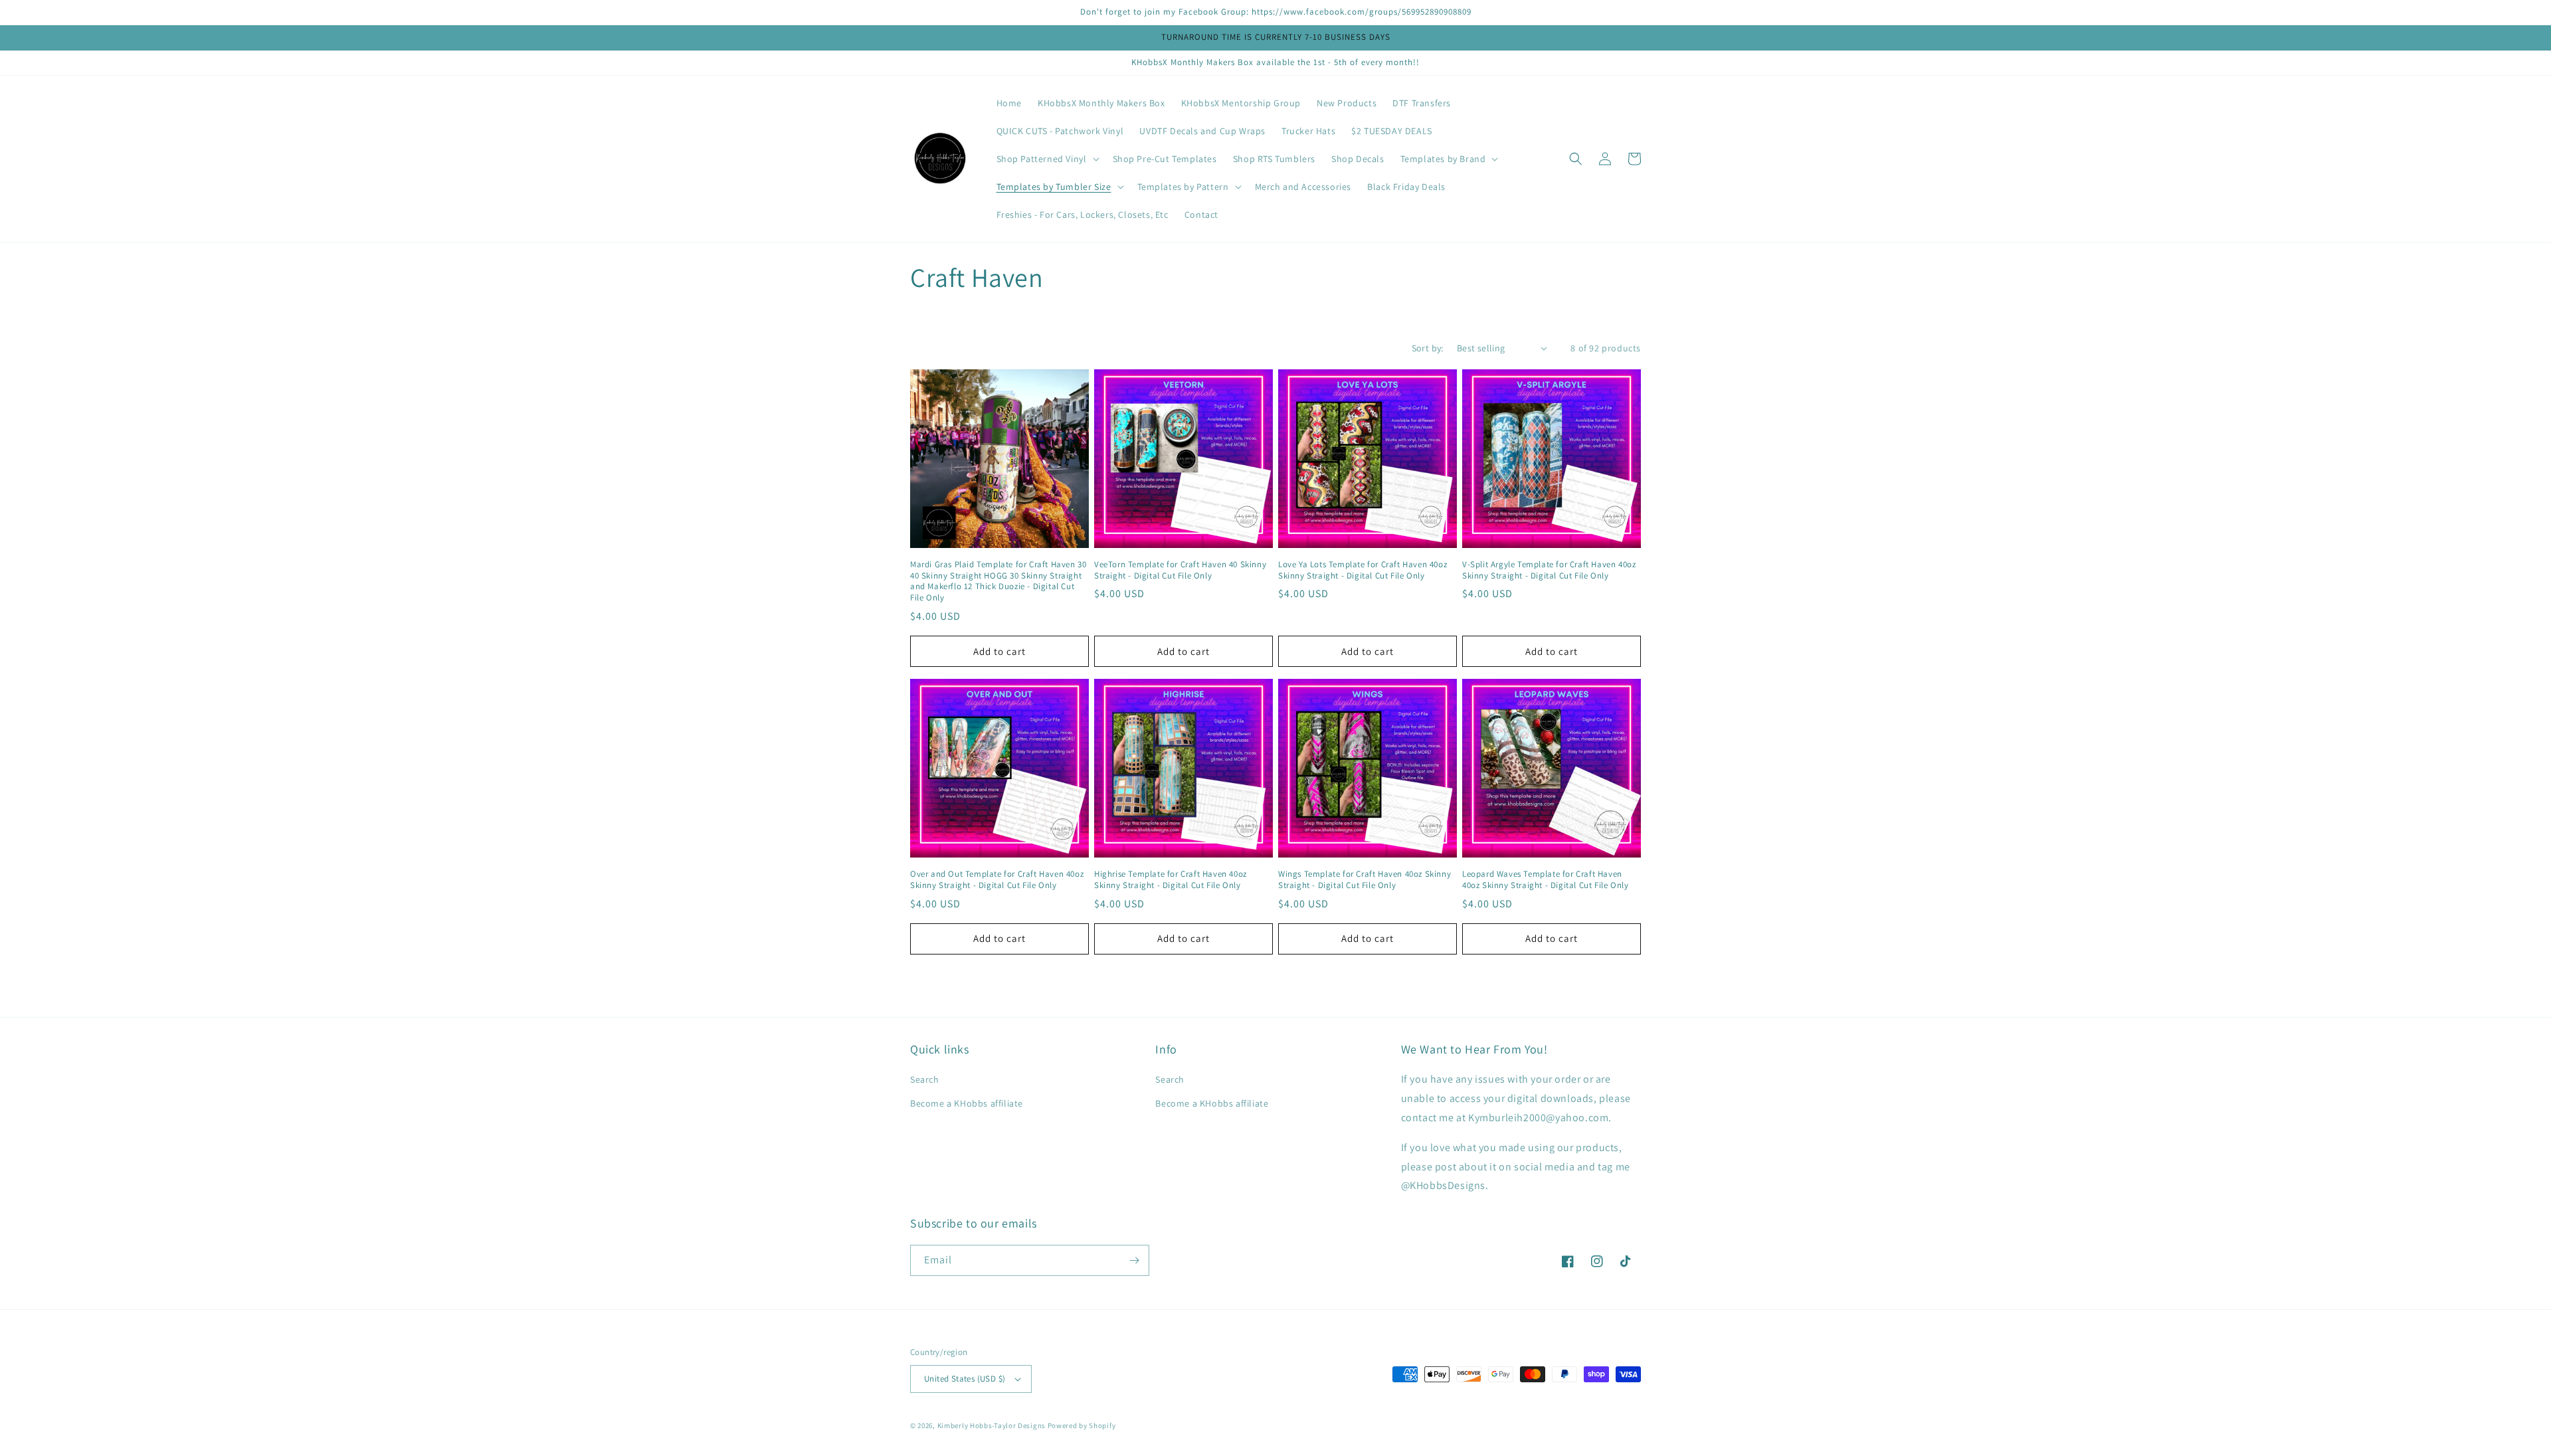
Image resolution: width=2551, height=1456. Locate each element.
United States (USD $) (965, 1379)
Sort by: (1428, 348)
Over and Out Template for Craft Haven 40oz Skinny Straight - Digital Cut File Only (997, 880)
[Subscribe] (1134, 1260)
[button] (1047, 159)
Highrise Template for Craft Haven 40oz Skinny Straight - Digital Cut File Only (1171, 880)
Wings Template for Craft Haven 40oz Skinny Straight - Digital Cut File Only (1365, 880)
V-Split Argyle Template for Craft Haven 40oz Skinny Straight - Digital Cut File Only (1549, 570)
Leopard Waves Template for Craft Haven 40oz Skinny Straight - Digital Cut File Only (1545, 880)
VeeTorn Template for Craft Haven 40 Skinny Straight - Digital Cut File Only (1180, 570)
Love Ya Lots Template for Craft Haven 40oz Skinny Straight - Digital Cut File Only (1363, 570)
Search (925, 1079)
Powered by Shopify (1082, 1425)
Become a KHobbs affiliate (967, 1103)
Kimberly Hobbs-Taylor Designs (992, 1425)
